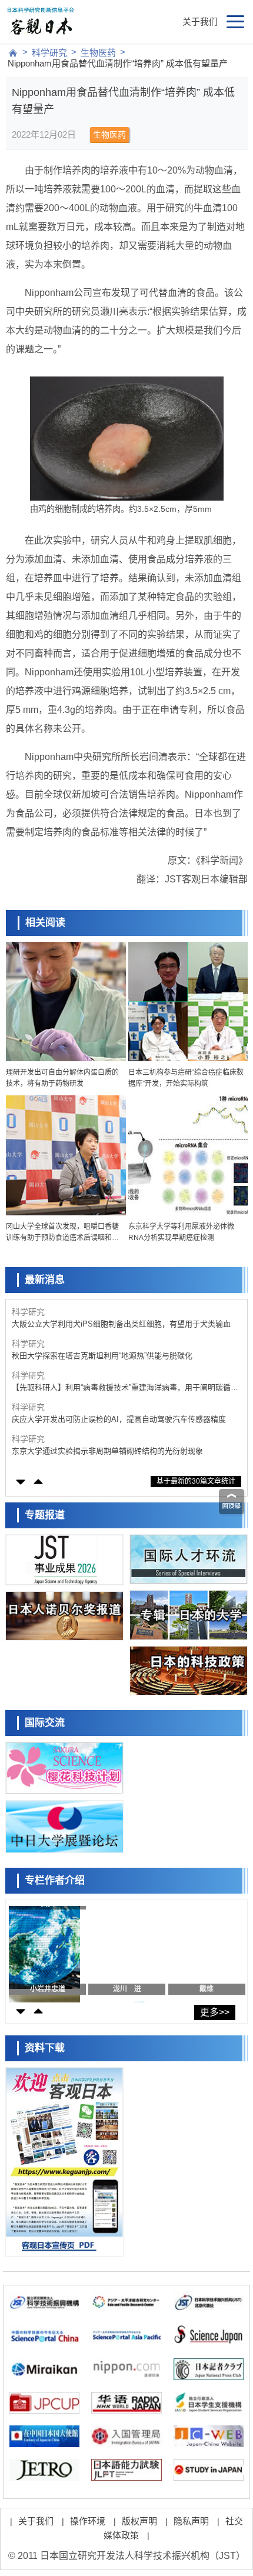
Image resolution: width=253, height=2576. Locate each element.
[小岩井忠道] (44, 1951)
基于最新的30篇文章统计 (196, 1481)
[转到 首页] (13, 53)
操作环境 (88, 2521)
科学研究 (49, 53)
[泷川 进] (124, 1951)
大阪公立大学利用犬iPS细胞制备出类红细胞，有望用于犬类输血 (121, 1324)
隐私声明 (191, 2521)
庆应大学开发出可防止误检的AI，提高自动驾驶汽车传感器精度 (119, 1419)
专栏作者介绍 (55, 1880)
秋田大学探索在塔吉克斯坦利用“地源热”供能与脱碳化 (102, 1356)
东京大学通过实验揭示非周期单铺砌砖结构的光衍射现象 (107, 1451)
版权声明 (139, 2521)
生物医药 (98, 53)
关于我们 (200, 21)
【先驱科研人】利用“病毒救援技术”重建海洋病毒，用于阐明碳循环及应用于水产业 (125, 1388)
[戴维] (204, 1951)
